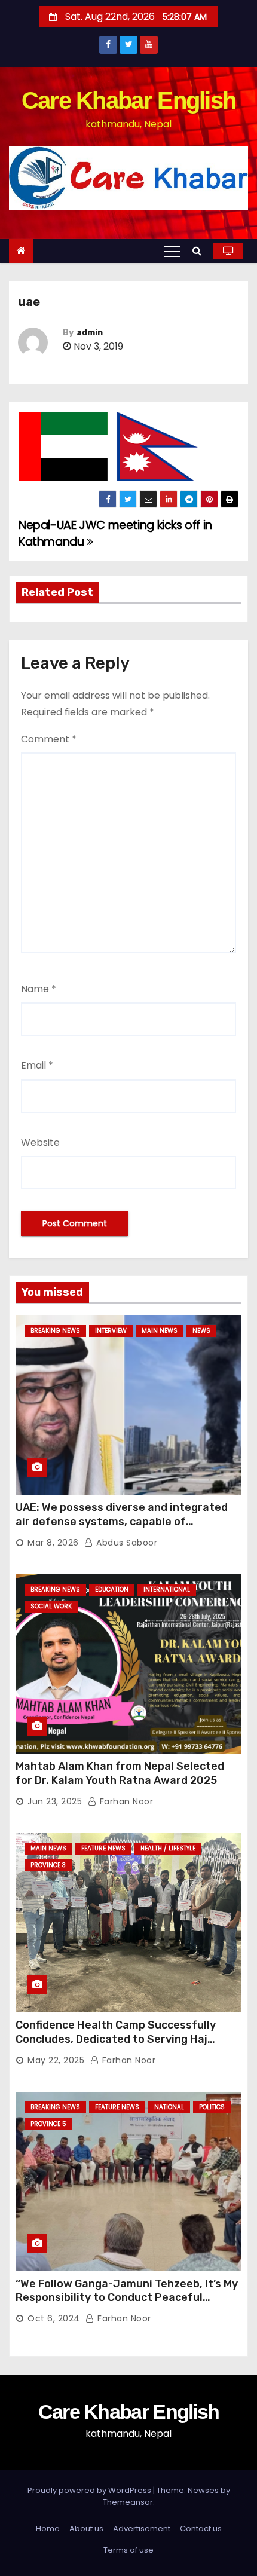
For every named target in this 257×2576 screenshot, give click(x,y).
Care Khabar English (129, 100)
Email (37, 1065)
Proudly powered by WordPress (90, 2490)
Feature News (103, 1848)
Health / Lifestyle (168, 1848)
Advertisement (142, 2528)
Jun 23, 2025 (55, 1801)
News (201, 1331)
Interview (111, 1331)
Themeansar (128, 2502)
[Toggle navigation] (172, 251)
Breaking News (55, 1331)
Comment (49, 739)
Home (48, 2528)
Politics (212, 2107)
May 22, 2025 (56, 2060)
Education (112, 1590)
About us (86, 2528)
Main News (160, 1331)
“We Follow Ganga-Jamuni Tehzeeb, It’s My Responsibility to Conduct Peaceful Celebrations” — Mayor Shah (127, 2298)
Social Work (51, 1606)
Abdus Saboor (126, 1543)
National (169, 2107)
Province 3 (48, 1865)
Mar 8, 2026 (53, 1543)
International (167, 1590)
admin (90, 333)
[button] (200, 251)
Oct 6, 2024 (54, 2318)
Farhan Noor (125, 1801)
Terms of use (128, 2550)
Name (39, 989)
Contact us (201, 2528)
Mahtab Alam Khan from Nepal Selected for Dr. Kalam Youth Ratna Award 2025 (120, 1773)
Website (40, 1142)
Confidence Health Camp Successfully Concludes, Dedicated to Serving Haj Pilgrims (116, 2039)
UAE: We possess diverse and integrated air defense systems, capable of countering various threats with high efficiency (122, 1529)
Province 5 (48, 2124)
